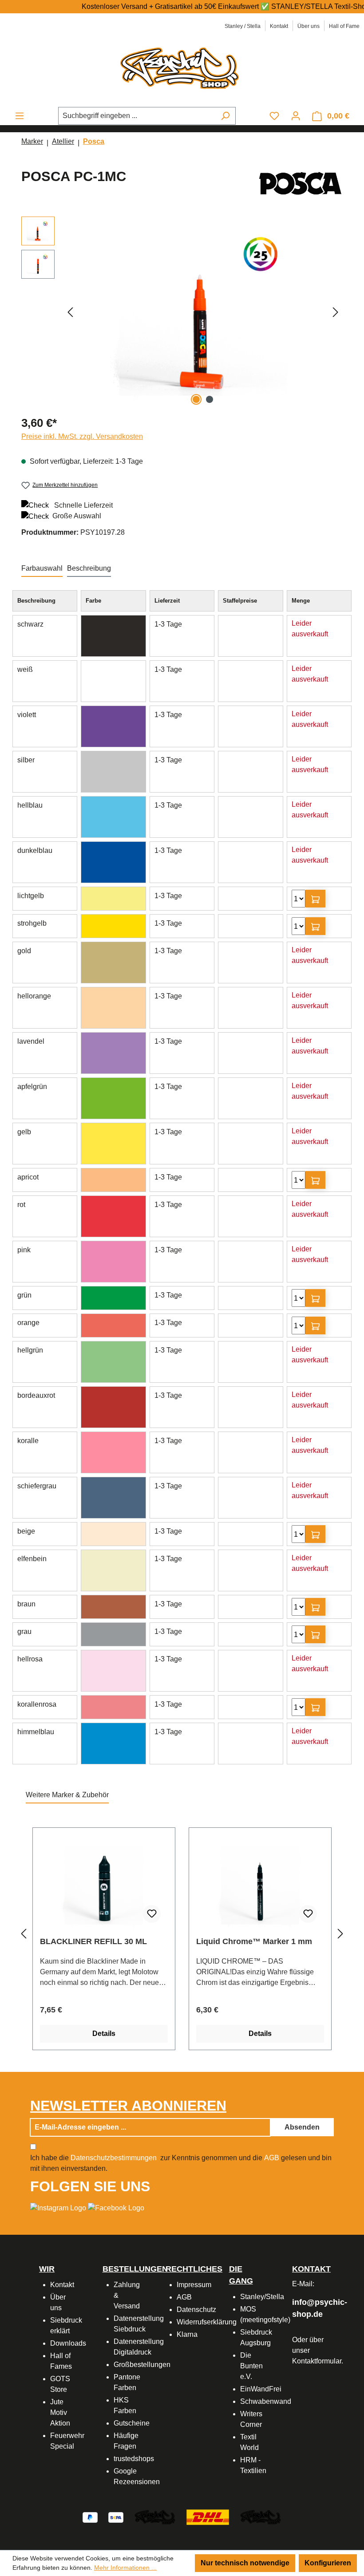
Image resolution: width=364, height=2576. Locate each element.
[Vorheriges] (70, 312)
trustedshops (134, 2459)
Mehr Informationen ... (125, 2568)
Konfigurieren (328, 2563)
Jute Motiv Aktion (60, 2412)
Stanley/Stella (262, 2297)
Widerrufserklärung (207, 2322)
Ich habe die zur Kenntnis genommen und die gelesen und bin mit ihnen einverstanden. (181, 2163)
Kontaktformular (317, 2361)
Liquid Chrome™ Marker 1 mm (254, 1941)
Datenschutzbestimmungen (114, 2158)
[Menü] (20, 116)
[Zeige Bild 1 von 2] (196, 399)
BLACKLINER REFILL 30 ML (93, 1941)
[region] (182, 312)
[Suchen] (225, 116)
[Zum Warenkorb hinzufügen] (315, 899)
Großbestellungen (142, 2365)
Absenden (302, 2127)
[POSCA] (301, 183)
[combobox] (137, 116)
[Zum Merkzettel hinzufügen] (152, 1914)
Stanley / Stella (243, 26)
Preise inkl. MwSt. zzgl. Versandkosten (82, 436)
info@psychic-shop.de (309, 2308)
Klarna (187, 2334)
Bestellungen (135, 2269)
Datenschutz (196, 2310)
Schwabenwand (266, 2401)
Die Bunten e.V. (251, 2366)
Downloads (68, 2343)
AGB (272, 2158)
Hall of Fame (344, 26)
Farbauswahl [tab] (42, 568)
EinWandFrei (261, 2389)
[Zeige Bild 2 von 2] (210, 399)
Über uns (309, 26)
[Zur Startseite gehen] (182, 67)
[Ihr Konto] (296, 116)
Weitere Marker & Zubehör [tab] (67, 1795)
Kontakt (279, 26)
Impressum (194, 2285)
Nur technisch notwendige (245, 2563)
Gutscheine (132, 2423)
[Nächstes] (336, 312)
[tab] (89, 569)
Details (104, 2034)
